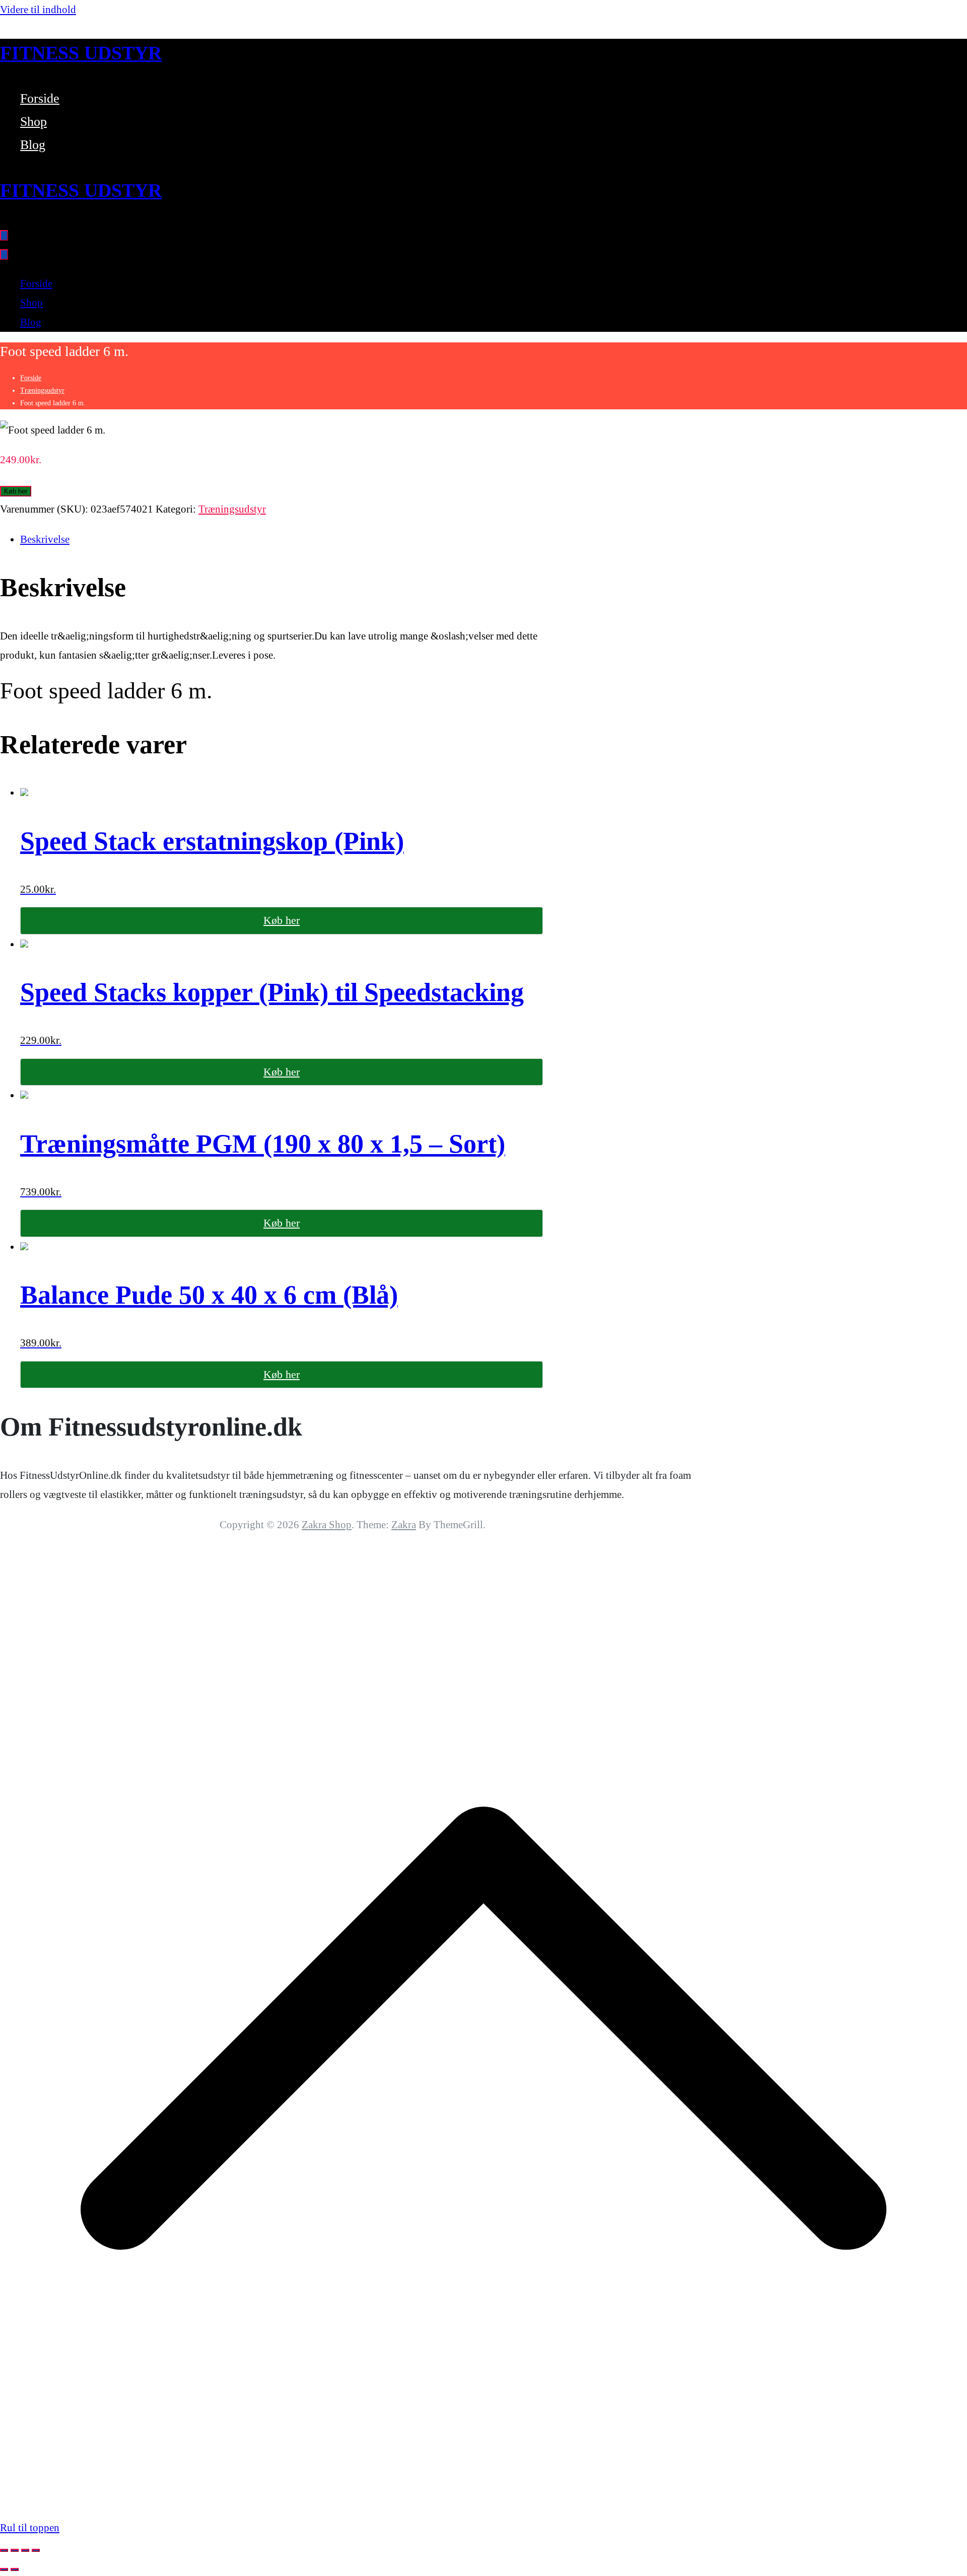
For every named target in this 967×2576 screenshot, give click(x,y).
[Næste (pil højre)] (15, 2569)
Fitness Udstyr (81, 53)
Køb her (16, 491)
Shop (33, 122)
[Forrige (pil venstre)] (4, 2569)
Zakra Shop (327, 1525)
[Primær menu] (4, 235)
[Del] (25, 2550)
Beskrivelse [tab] (45, 539)
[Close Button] (4, 255)
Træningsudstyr (42, 390)
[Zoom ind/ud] (4, 2550)
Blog (33, 145)
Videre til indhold (38, 10)
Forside (40, 98)
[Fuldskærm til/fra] (15, 2550)
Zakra (404, 1525)
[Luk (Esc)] (36, 2550)
